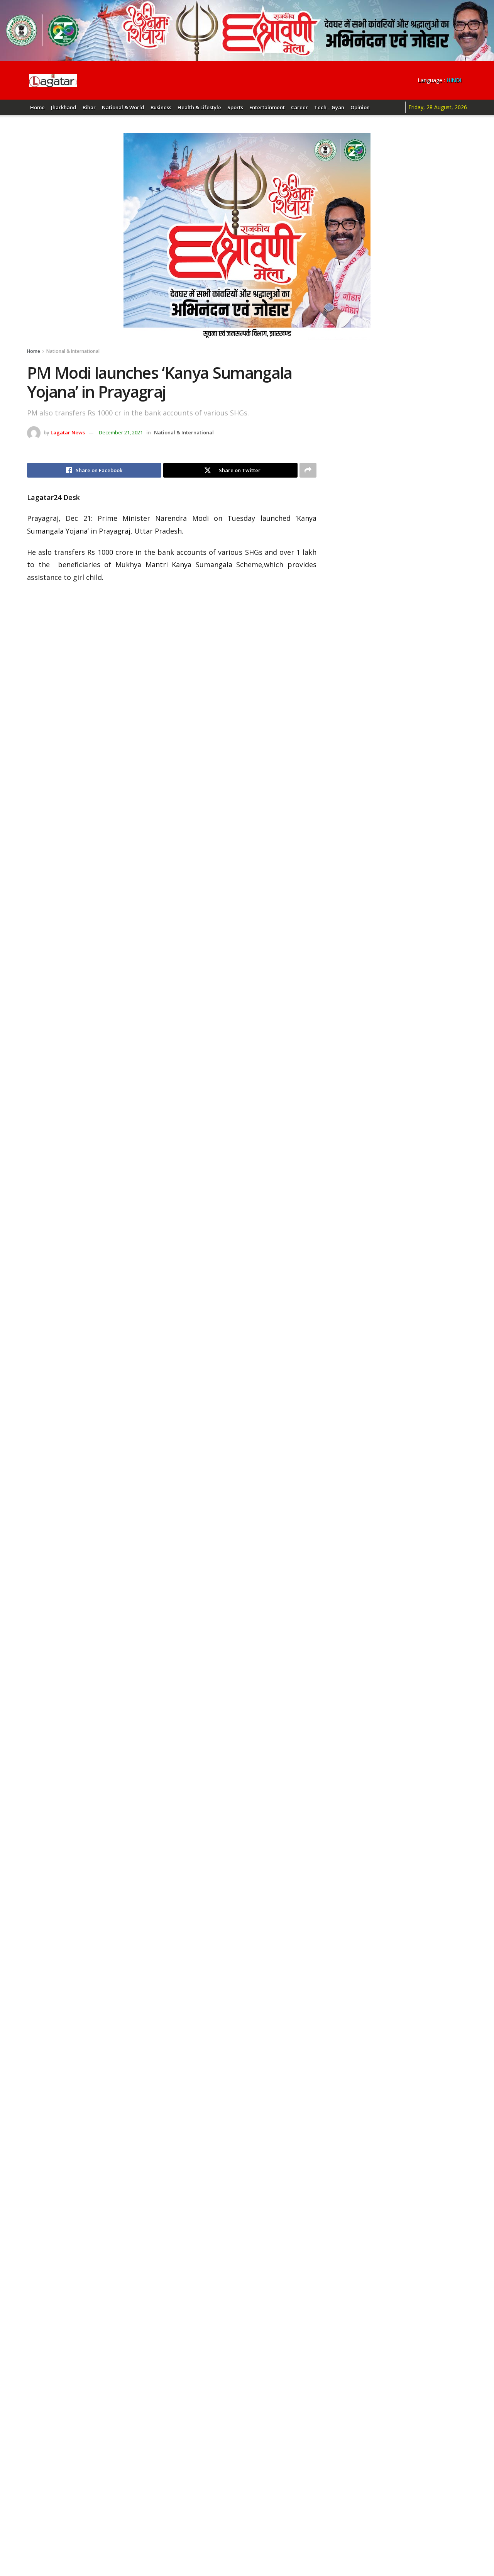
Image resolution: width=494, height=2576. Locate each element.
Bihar (89, 107)
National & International (73, 351)
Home (37, 107)
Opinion (360, 107)
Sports (235, 107)
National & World (123, 107)
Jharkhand (64, 107)
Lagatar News (68, 432)
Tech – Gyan (329, 107)
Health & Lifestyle (199, 107)
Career (299, 107)
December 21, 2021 (121, 432)
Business (161, 107)
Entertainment (267, 107)
